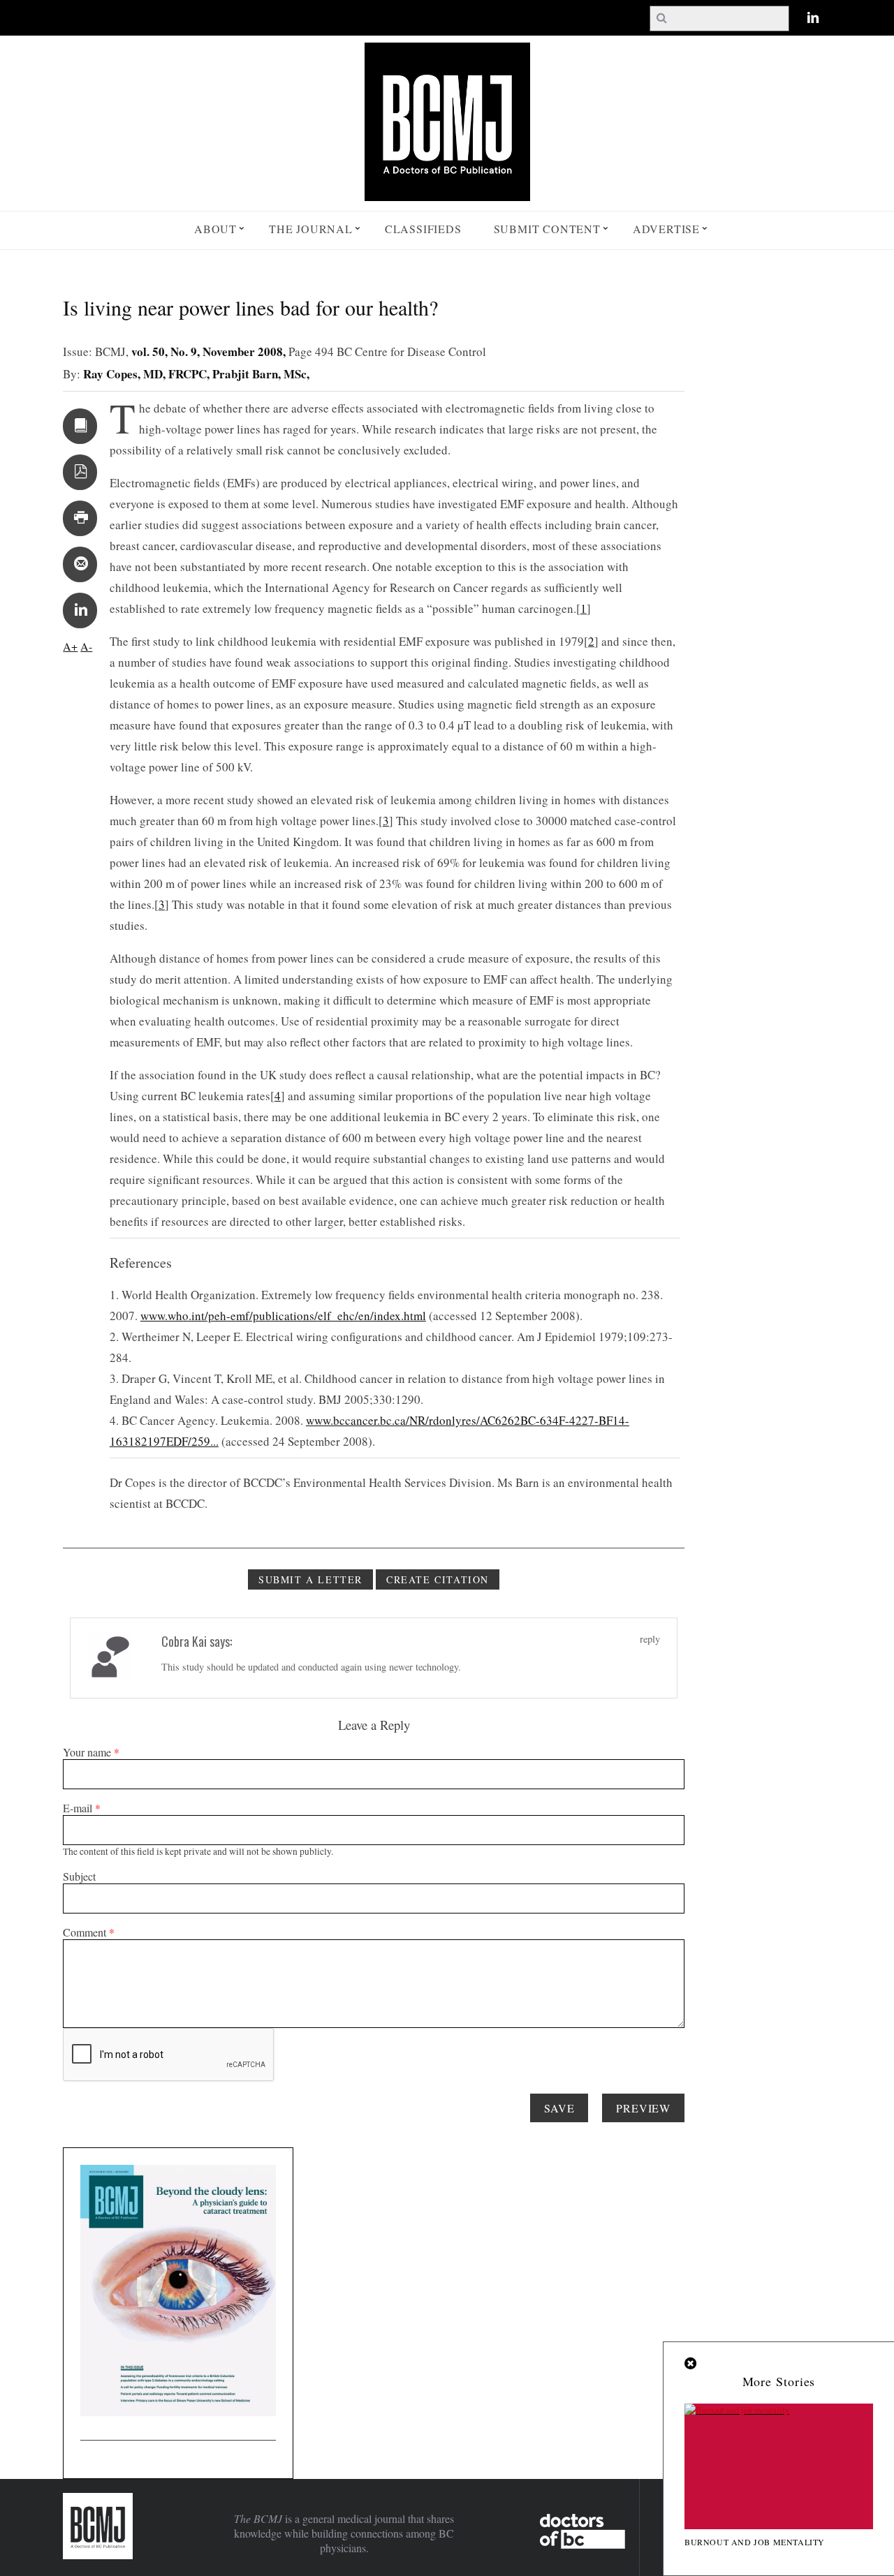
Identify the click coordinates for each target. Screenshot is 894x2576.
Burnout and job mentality (755, 2542)
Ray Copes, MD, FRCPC (145, 374)
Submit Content (547, 229)
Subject (79, 1876)
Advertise (666, 229)
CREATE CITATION (438, 1579)
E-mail (82, 1808)
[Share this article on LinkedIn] (80, 610)
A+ (70, 646)
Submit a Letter (310, 1579)
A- (86, 646)
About (215, 229)
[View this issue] (80, 426)
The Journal (311, 229)
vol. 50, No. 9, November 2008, (210, 351)
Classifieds (423, 229)
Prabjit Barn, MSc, (261, 374)
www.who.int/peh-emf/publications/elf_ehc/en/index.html (283, 1316)
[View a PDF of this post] (80, 472)
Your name (91, 1752)
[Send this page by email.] (80, 564)
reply (650, 1639)
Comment (89, 1932)
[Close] (691, 2364)
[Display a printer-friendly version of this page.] (80, 518)
